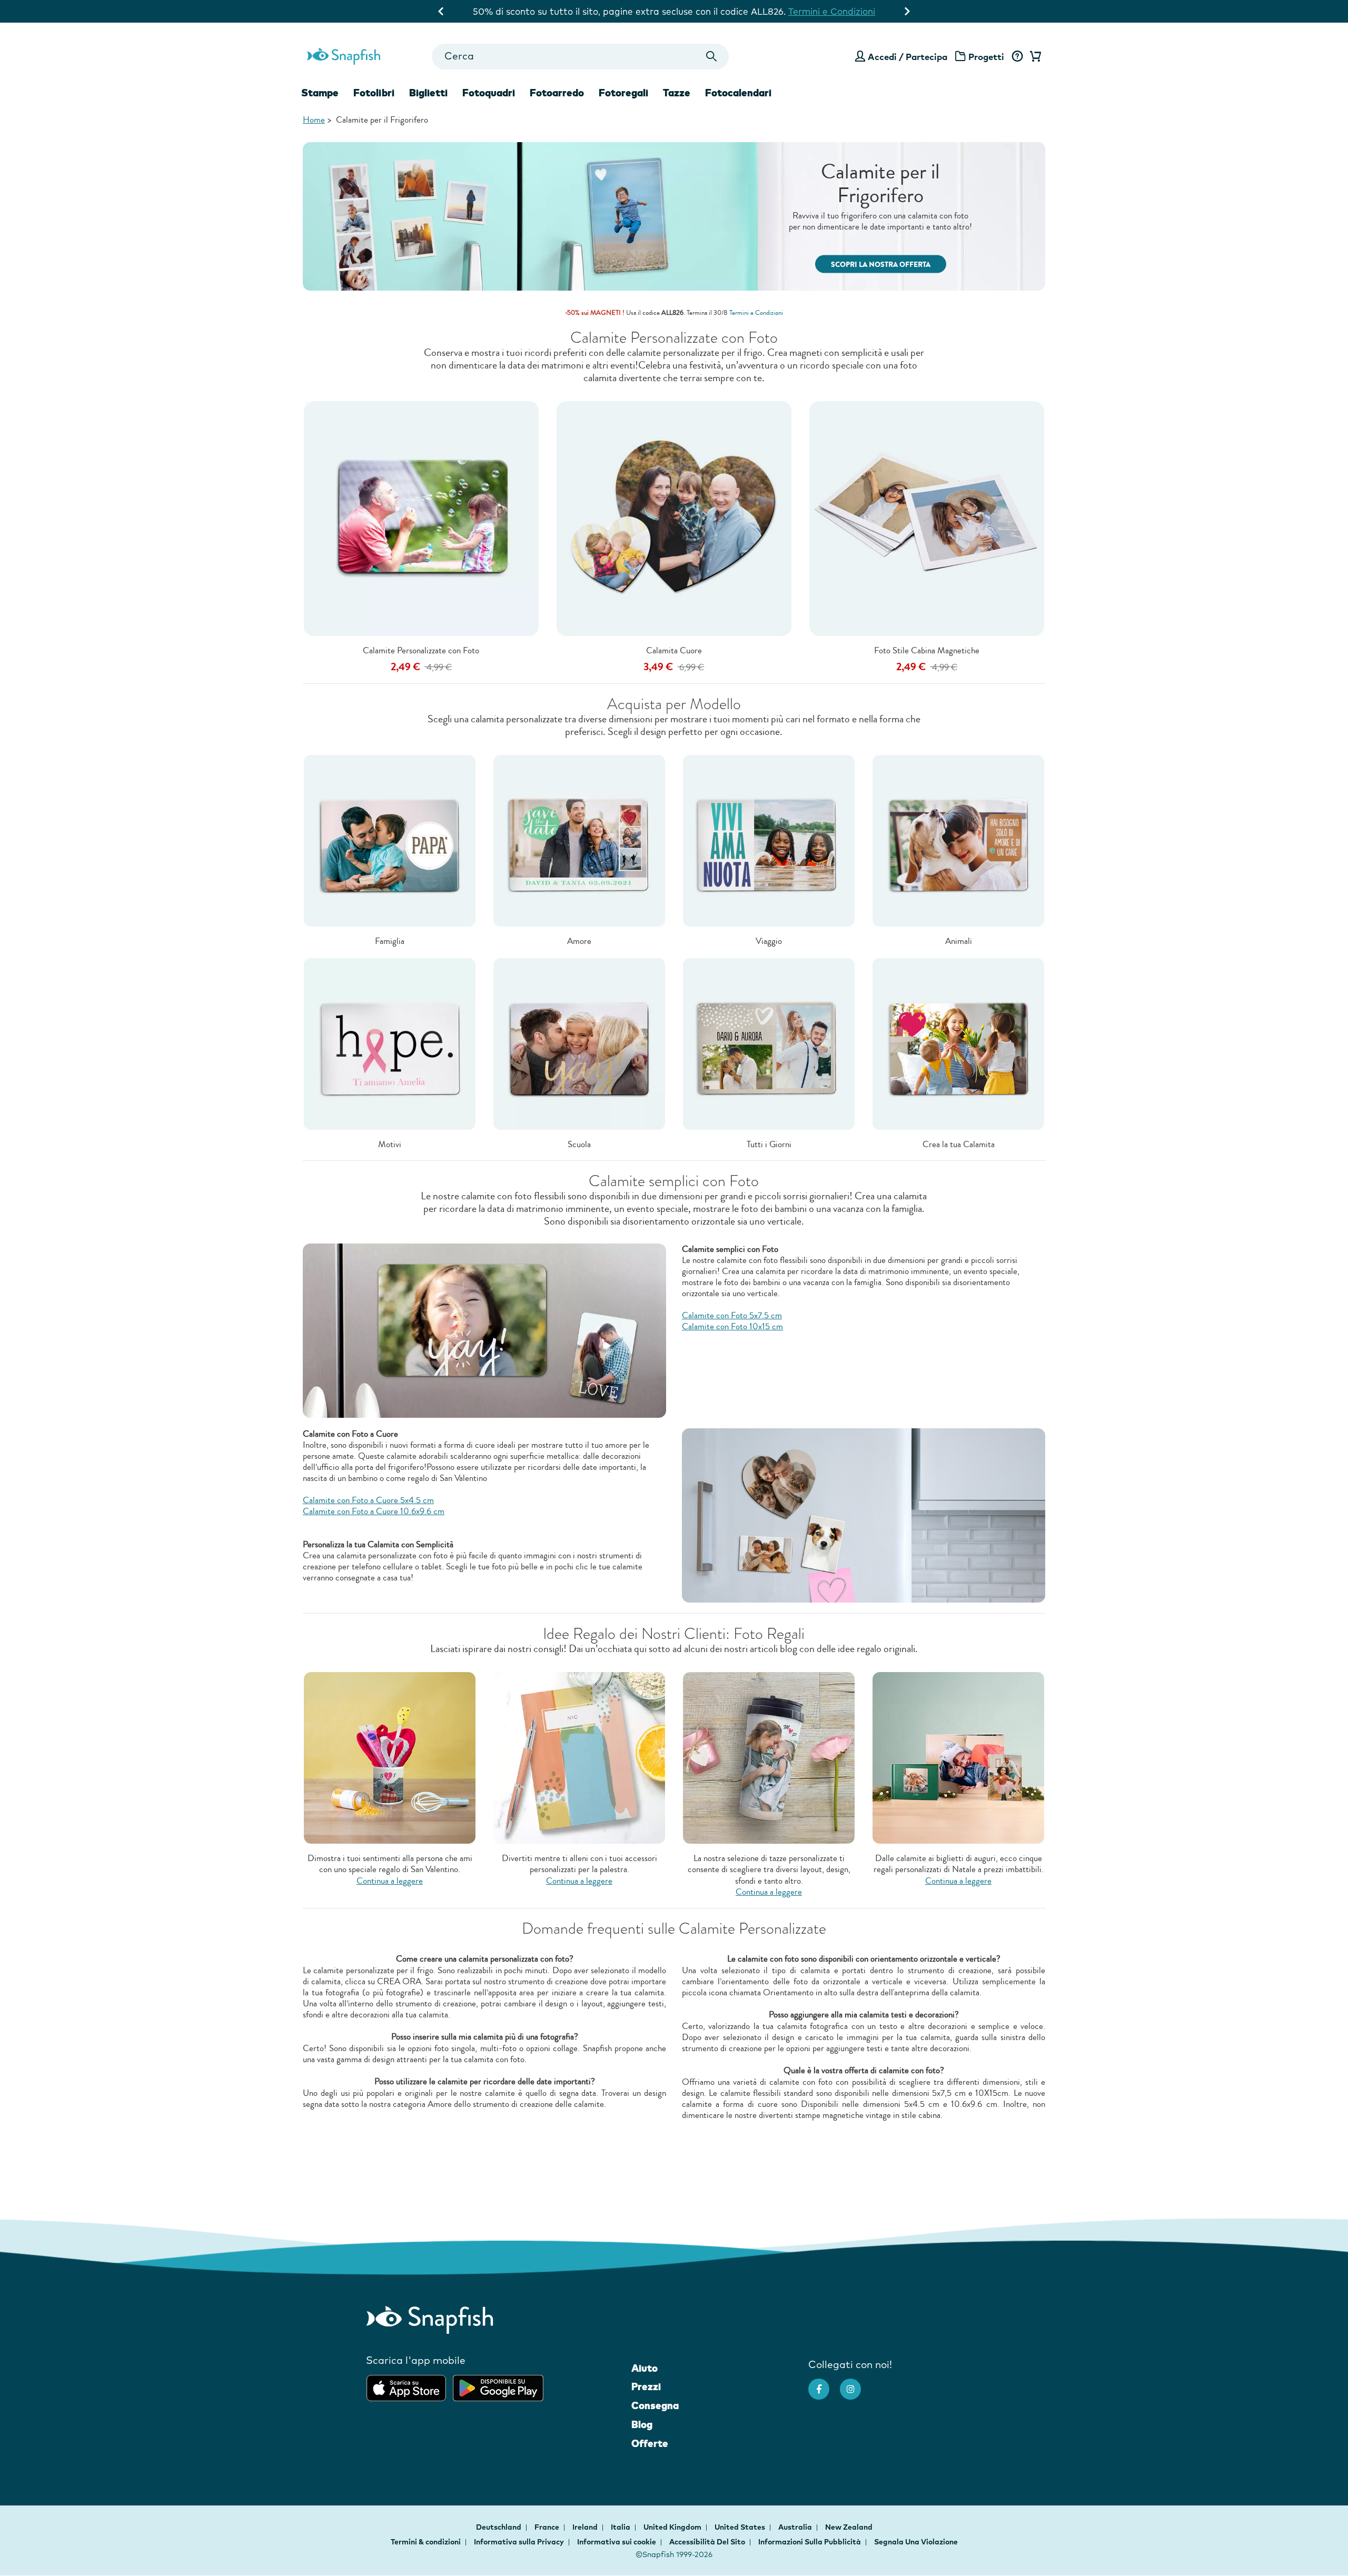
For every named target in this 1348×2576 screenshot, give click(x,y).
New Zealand (849, 2527)
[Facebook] (824, 2384)
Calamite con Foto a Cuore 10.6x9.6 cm (374, 1511)
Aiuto (645, 2368)
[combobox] (580, 57)
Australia (796, 2527)
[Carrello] (1034, 57)
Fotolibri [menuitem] (374, 93)
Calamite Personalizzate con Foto (421, 650)
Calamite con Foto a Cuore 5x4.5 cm (368, 1500)
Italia (621, 2527)
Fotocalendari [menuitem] (738, 93)
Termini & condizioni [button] (426, 2542)
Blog (642, 2424)
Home (314, 120)
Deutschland (499, 2527)
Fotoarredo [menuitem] (557, 93)
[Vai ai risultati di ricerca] (712, 57)
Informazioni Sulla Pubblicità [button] (810, 2542)
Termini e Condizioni (847, 11)
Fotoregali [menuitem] (623, 93)
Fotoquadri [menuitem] (489, 93)
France (548, 2527)
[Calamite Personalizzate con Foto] (421, 518)
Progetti (986, 57)
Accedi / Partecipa (908, 57)
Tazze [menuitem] (677, 93)
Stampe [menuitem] (320, 93)
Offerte (650, 2443)
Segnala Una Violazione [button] (916, 2542)
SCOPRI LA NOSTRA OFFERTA (881, 265)
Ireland (586, 2527)
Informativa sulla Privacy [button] (519, 2542)
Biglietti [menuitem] (428, 93)
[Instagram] (856, 2384)
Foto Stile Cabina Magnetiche (927, 650)
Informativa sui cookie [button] (617, 2542)
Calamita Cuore (674, 650)
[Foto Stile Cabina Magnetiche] (927, 518)
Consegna (655, 2405)
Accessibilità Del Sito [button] (707, 2542)
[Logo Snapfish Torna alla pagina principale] (344, 55)
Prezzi (646, 2386)
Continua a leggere (390, 1881)
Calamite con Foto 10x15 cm (732, 1326)
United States (741, 2527)
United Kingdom (673, 2527)
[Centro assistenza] (1017, 57)
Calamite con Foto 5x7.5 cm (732, 1315)
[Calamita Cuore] (674, 518)
